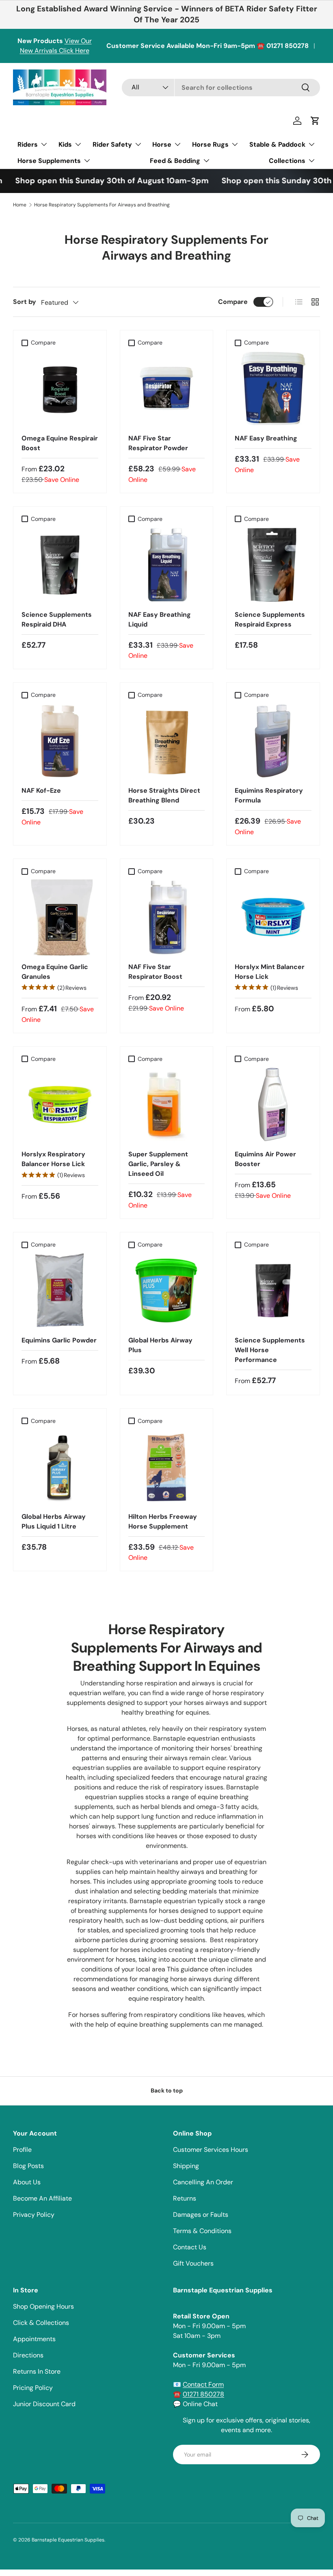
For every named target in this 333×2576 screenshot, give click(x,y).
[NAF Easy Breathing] (273, 389)
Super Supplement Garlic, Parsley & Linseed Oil (158, 1164)
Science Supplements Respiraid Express (270, 619)
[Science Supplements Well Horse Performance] (273, 1291)
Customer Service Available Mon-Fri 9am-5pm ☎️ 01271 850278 (208, 46)
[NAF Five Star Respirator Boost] (167, 917)
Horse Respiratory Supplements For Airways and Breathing (102, 205)
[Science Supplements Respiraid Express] (273, 565)
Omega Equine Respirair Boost (60, 443)
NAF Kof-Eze (41, 790)
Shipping (186, 2166)
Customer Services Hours (211, 2150)
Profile (22, 2150)
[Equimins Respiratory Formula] (273, 741)
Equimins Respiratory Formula (269, 795)
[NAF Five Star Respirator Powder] (167, 389)
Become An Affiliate (42, 2198)
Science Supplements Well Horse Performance (270, 1350)
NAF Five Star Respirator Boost (155, 972)
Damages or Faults (201, 2215)
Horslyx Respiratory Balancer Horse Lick (53, 1159)
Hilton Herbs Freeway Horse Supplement (163, 1521)
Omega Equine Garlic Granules (55, 972)
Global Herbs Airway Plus (160, 1345)
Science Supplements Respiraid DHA (57, 619)
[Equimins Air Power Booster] (273, 1105)
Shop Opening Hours (43, 2306)
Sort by (25, 302)
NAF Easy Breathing (266, 438)
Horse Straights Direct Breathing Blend (164, 795)
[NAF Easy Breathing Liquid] (167, 565)
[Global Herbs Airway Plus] (167, 1291)
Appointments (34, 2339)
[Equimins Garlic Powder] (60, 1291)
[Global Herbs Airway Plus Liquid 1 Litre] (60, 1467)
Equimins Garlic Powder (59, 1340)
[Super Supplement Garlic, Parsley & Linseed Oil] (167, 1105)
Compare (233, 302)
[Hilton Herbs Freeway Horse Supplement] (167, 1467)
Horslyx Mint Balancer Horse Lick (270, 972)
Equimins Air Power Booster (265, 1159)
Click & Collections (41, 2323)
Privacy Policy (34, 2215)
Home (20, 205)
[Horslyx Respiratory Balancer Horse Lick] (60, 1105)
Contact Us (190, 2247)
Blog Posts (28, 2166)
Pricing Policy (33, 2388)
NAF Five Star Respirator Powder (158, 443)
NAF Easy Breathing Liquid (160, 619)
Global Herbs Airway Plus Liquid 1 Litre (54, 1521)
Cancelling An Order (203, 2182)
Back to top (167, 2090)
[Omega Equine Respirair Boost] (60, 389)
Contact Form (203, 2384)
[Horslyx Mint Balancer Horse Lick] (273, 917)
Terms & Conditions (202, 2231)
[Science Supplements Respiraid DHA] (60, 565)
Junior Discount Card (44, 2404)
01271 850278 (203, 2394)
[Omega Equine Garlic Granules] (60, 917)
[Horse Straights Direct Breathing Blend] (167, 741)
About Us (27, 2182)
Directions (28, 2355)
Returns (185, 2198)
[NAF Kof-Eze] (60, 741)
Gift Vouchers (193, 2263)
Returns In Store (37, 2371)
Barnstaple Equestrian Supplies (68, 2540)
